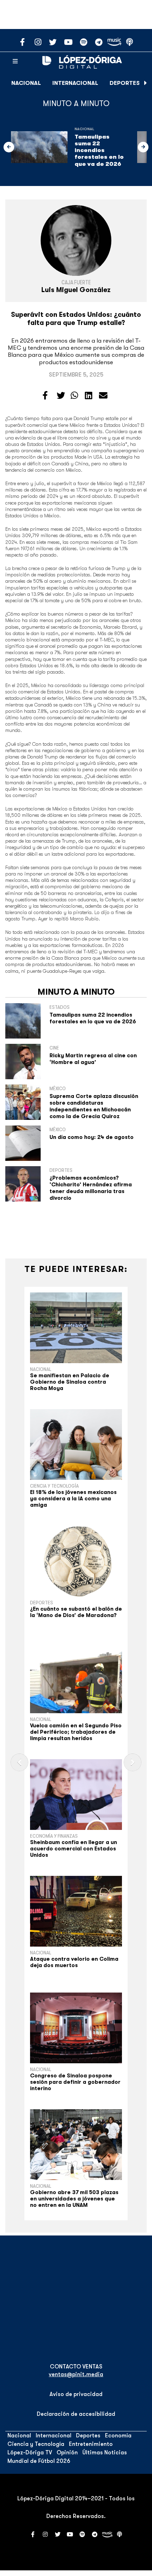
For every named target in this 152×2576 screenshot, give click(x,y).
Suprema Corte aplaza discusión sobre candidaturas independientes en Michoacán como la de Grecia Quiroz (94, 1106)
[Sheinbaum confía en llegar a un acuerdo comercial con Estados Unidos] (76, 1795)
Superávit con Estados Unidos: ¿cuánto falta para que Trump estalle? (76, 319)
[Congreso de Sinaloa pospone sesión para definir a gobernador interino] (76, 2028)
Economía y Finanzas (54, 1836)
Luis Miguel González (76, 290)
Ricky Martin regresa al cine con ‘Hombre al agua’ (93, 1059)
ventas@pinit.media (76, 2374)
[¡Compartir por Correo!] (103, 396)
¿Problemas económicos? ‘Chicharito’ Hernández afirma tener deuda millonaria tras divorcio (91, 1188)
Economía (118, 2436)
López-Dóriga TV (30, 2453)
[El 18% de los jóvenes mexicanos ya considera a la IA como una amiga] (76, 1444)
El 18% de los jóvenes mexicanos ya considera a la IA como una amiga (73, 1499)
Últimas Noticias (105, 2453)
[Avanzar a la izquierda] (9, 147)
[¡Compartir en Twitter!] (61, 396)
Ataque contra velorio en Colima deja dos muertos (74, 1962)
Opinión (67, 2453)
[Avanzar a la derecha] (146, 83)
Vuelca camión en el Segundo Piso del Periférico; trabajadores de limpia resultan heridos (76, 1732)
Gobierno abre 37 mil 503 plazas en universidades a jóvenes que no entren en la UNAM (74, 2199)
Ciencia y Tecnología (54, 1486)
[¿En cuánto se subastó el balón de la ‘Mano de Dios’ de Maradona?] (76, 1561)
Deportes (125, 83)
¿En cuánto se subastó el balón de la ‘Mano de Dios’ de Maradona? (76, 1612)
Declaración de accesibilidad (76, 2414)
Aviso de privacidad (76, 2394)
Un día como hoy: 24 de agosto (92, 1137)
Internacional (75, 83)
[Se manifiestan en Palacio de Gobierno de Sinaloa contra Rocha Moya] (76, 1328)
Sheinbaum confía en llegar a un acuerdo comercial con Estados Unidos (74, 1849)
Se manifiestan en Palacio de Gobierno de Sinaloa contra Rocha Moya (70, 1382)
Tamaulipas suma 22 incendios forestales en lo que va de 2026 (99, 150)
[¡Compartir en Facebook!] (45, 396)
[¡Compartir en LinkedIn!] (89, 396)
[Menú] (15, 62)
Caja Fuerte (76, 283)
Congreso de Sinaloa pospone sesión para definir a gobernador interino (75, 2082)
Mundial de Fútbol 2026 (39, 2461)
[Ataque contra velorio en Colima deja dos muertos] (76, 1911)
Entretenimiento (91, 2444)
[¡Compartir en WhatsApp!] (74, 396)
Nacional (26, 83)
